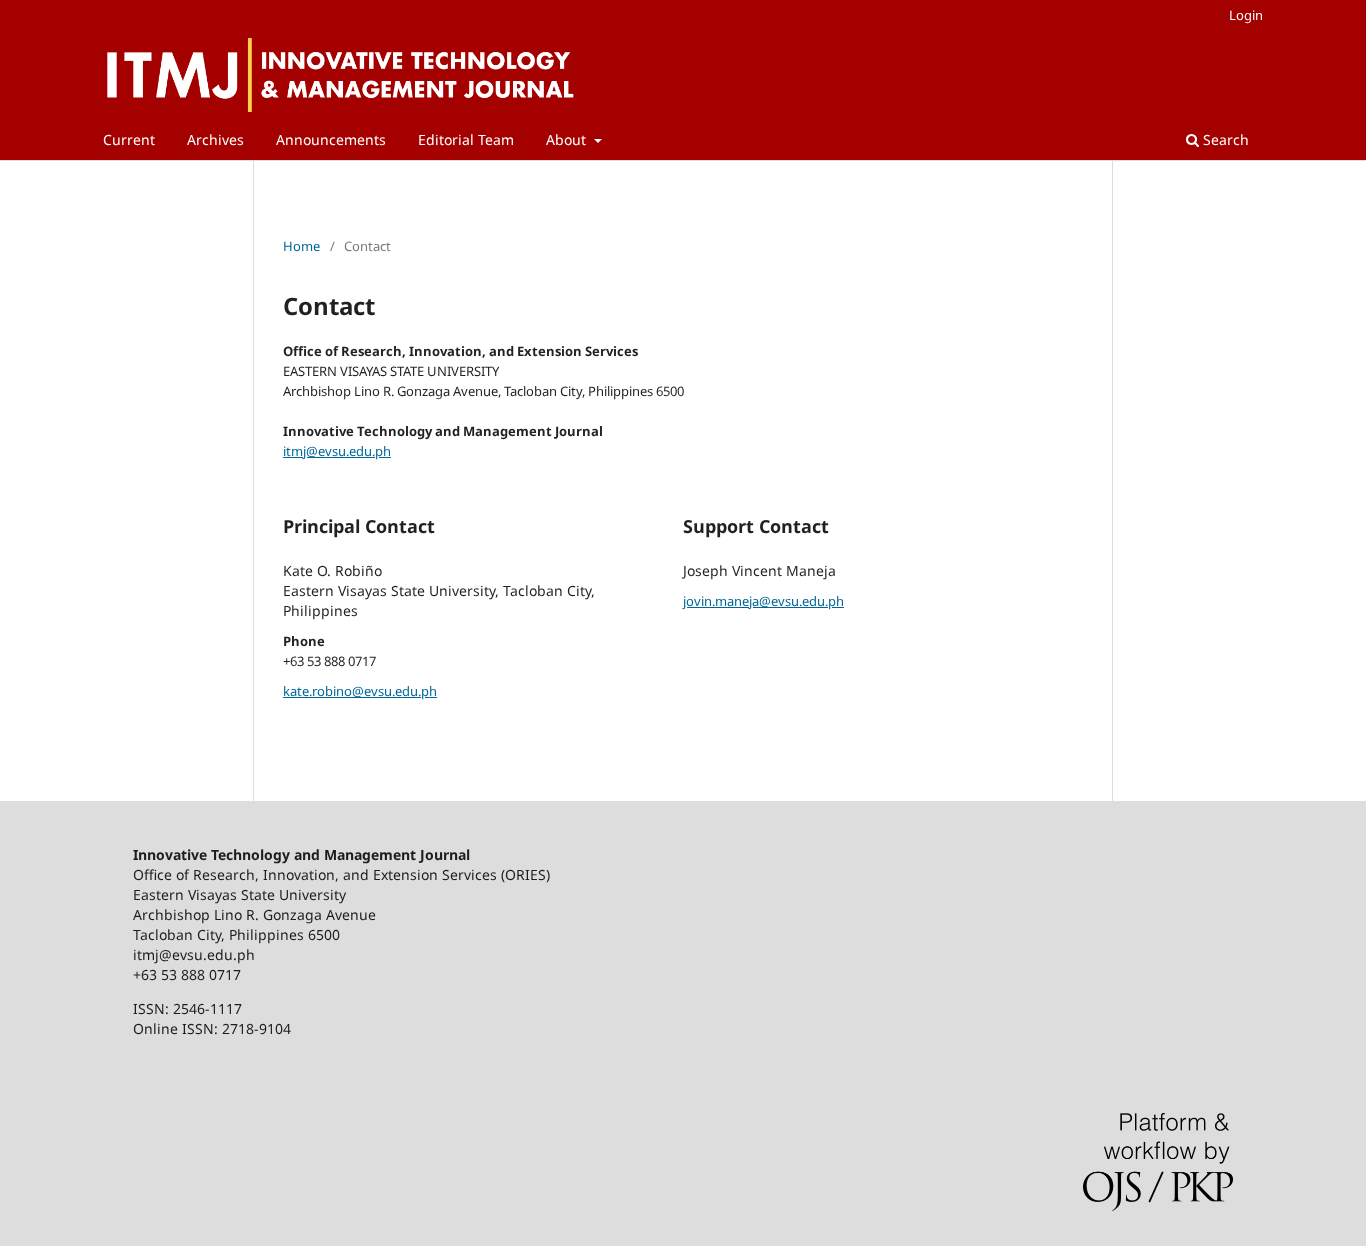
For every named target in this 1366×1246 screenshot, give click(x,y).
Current (129, 139)
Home (301, 246)
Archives (215, 139)
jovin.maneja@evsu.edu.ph (763, 601)
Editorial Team (466, 139)
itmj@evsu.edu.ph (337, 451)
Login (1246, 15)
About (568, 139)
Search (1224, 139)
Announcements (331, 139)
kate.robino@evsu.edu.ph (360, 691)
